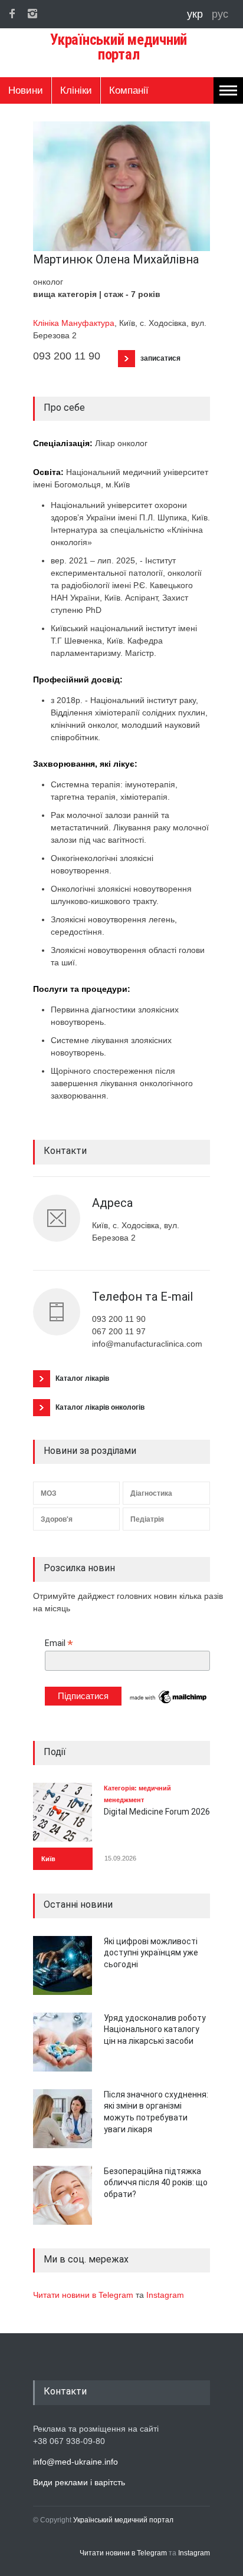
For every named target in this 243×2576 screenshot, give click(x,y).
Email (59, 1643)
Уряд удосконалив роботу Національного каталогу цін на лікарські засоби (155, 2029)
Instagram (165, 2295)
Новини (26, 90)
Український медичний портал (123, 2520)
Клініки (76, 90)
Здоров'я (57, 1519)
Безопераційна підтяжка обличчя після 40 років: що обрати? (156, 2183)
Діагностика (151, 1493)
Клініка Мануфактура (74, 323)
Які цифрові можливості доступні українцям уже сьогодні (151, 1953)
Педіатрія (147, 1519)
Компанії (129, 90)
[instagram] (32, 14)
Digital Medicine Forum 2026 (157, 1812)
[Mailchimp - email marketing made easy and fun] (169, 1703)
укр (196, 14)
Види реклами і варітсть (79, 2482)
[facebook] (12, 14)
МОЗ (49, 1493)
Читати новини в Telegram (84, 2295)
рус (220, 14)
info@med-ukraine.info (75, 2462)
